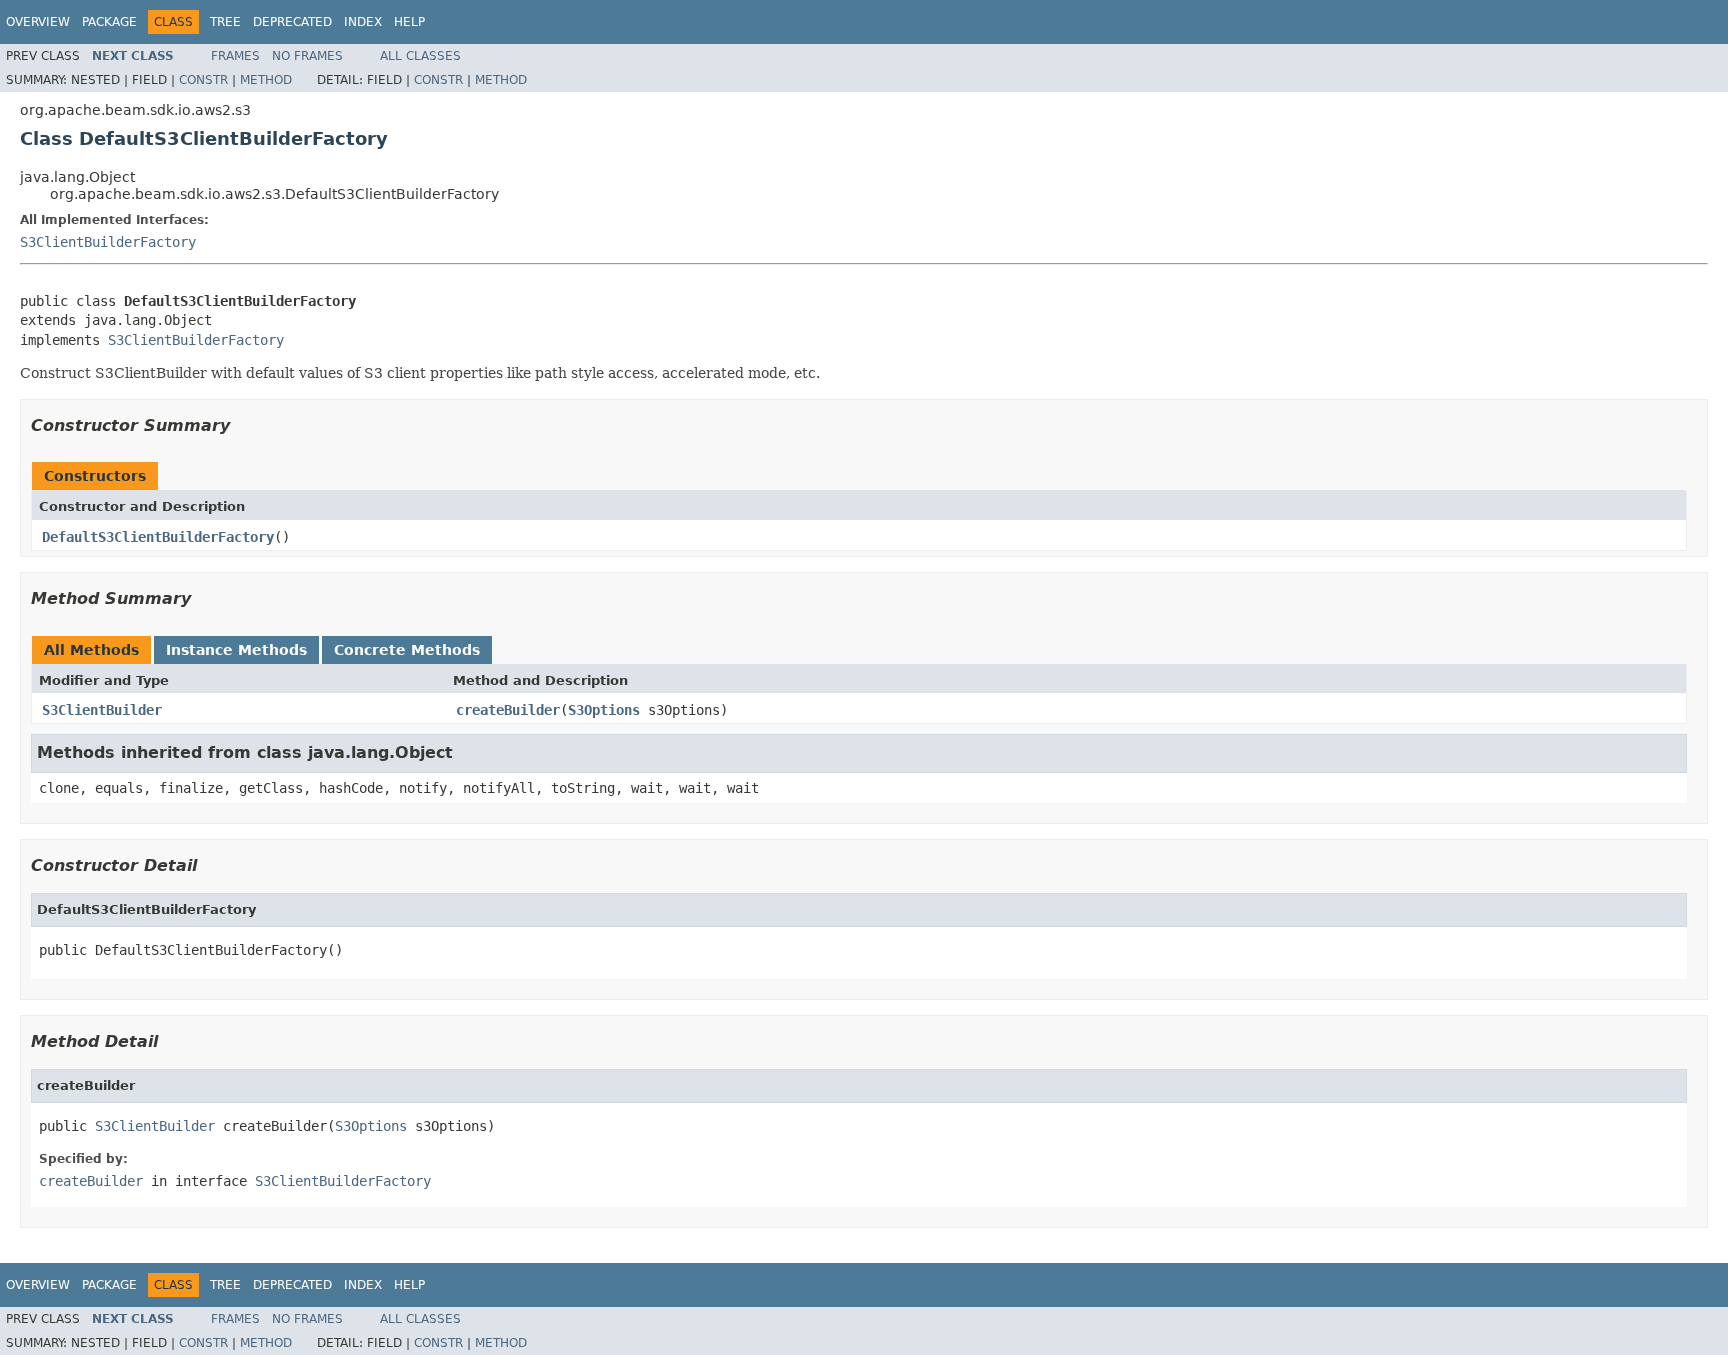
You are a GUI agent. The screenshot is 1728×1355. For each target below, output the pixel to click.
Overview (38, 22)
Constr (203, 80)
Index (363, 22)
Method (266, 80)
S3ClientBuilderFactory (108, 242)
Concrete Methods (407, 650)
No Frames (307, 56)
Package (109, 22)
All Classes (420, 56)
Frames (235, 56)
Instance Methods (236, 650)
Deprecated (292, 22)
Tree (225, 22)
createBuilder (508, 710)
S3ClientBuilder (102, 710)
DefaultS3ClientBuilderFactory (158, 537)
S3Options (604, 710)
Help (409, 22)
